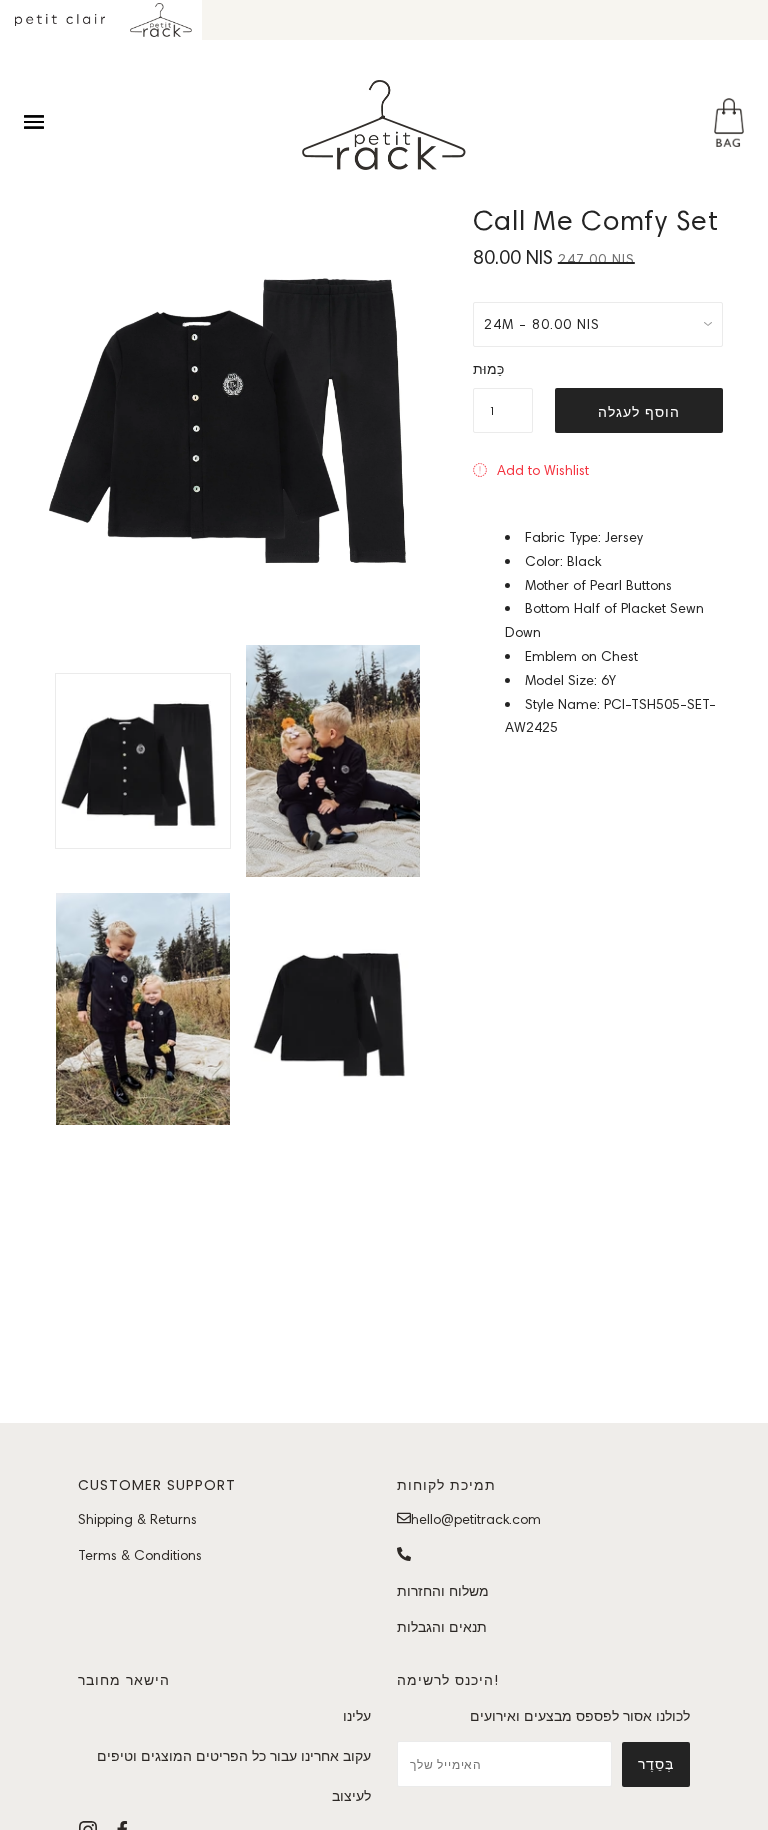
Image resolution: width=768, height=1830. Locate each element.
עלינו (357, 1716)
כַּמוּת (488, 369)
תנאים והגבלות (442, 1627)
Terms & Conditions (140, 1555)
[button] (531, 470)
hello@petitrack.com (476, 1519)
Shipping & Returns (137, 1519)
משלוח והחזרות (443, 1591)
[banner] (384, 125)
